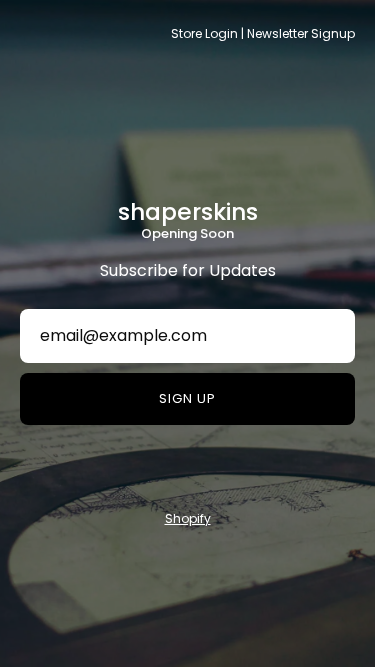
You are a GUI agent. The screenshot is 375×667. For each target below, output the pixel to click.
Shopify (188, 518)
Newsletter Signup (301, 33)
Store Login (204, 33)
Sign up (187, 398)
